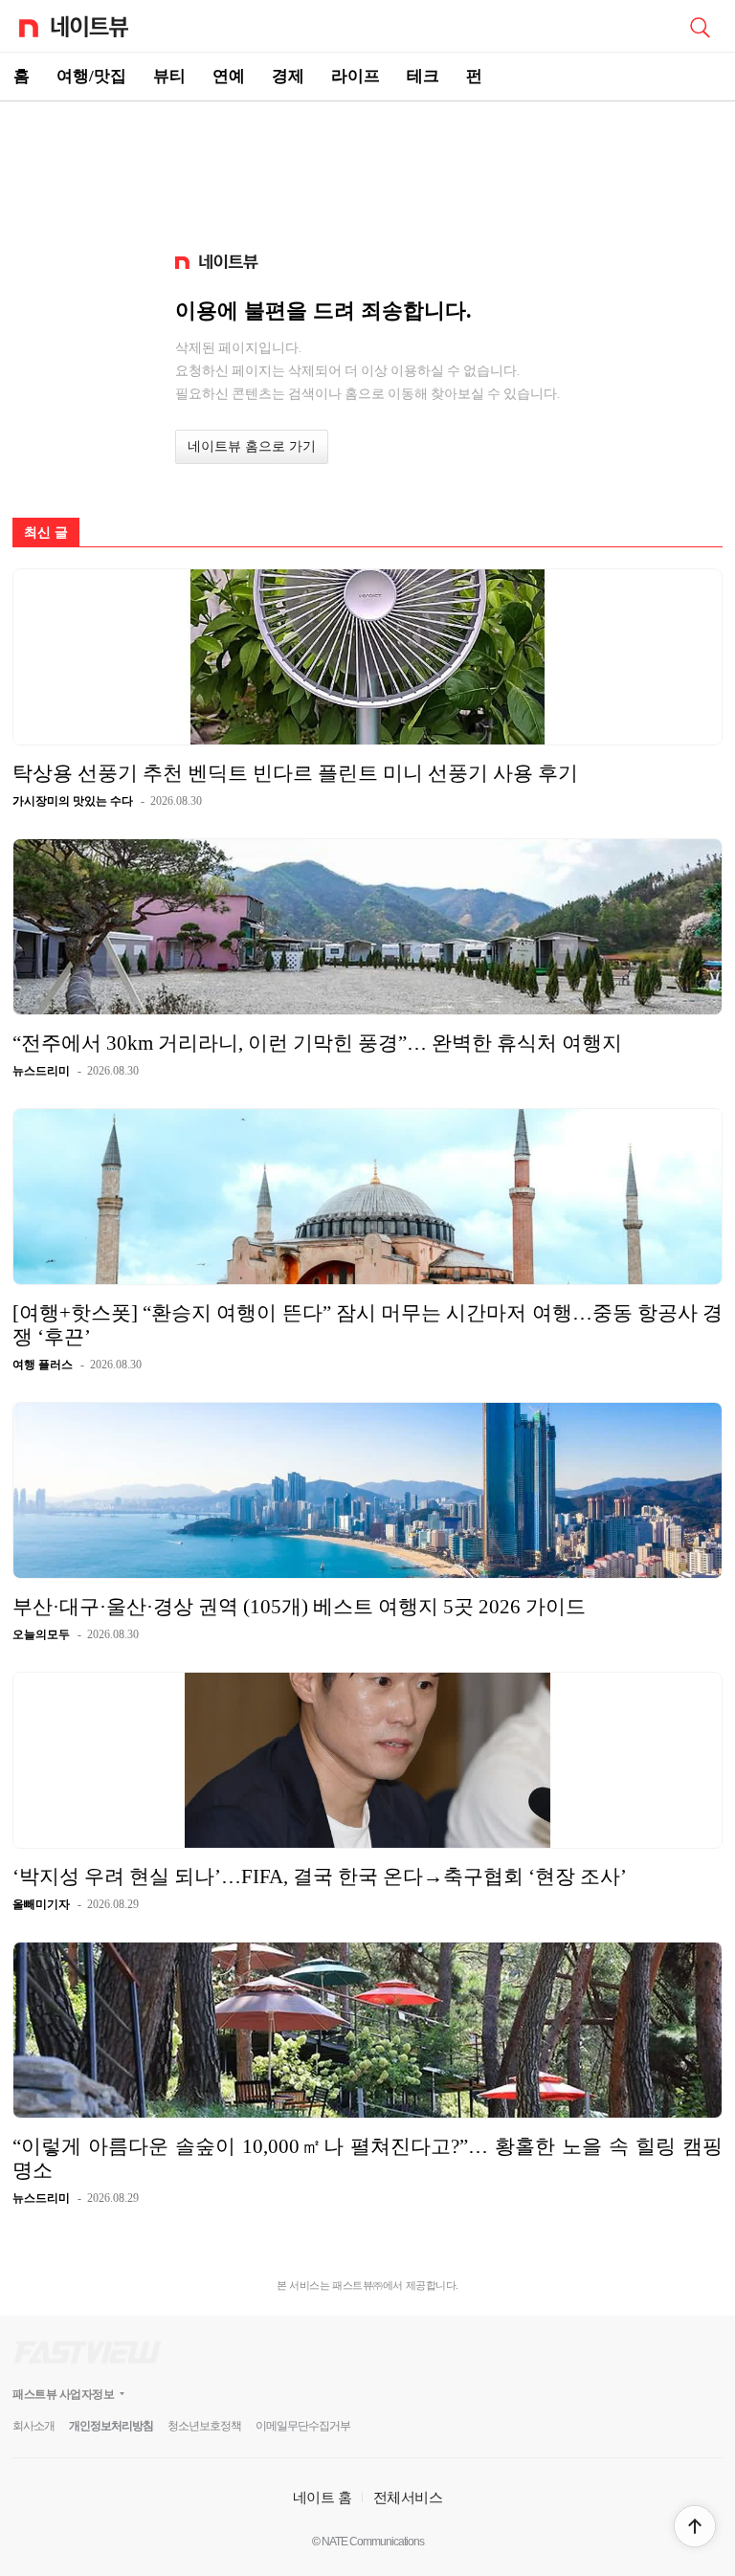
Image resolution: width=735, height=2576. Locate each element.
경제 (288, 76)
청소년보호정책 (204, 2426)
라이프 (356, 76)
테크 (423, 76)
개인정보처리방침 (111, 2426)
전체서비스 (408, 2497)
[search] (700, 26)
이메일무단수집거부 (303, 2426)
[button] (695, 2526)
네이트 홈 (323, 2497)
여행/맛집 (91, 76)
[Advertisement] (367, 168)
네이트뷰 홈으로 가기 (252, 446)
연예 (229, 76)
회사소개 (33, 2426)
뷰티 (169, 76)
